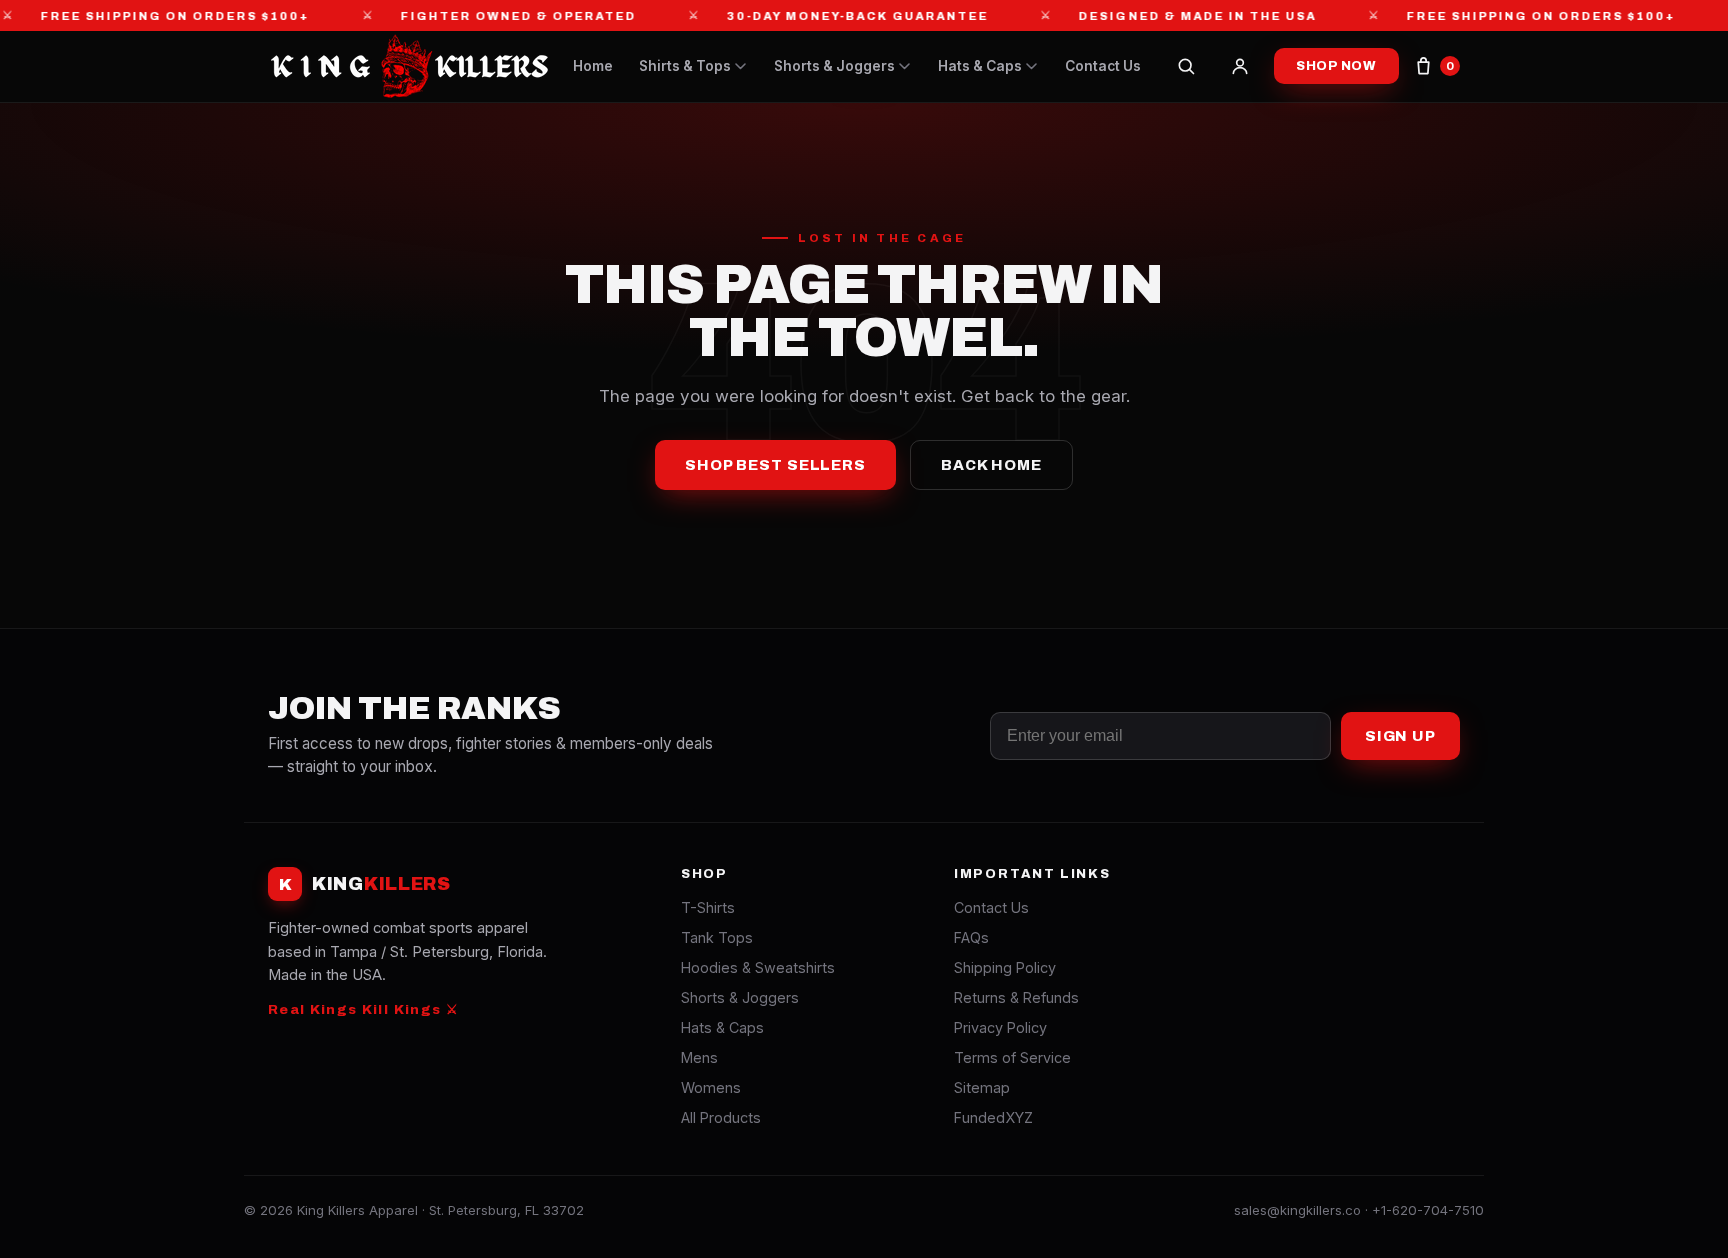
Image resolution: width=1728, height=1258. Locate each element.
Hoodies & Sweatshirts (758, 967)
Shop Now (1336, 66)
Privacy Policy (1000, 1027)
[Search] (1186, 66)
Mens (699, 1057)
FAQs (971, 937)
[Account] (1240, 66)
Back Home (991, 465)
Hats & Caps (980, 66)
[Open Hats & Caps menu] (1031, 66)
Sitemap (982, 1087)
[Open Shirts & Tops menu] (740, 66)
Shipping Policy (1005, 967)
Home (593, 66)
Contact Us (1103, 66)
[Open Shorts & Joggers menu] (904, 66)
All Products (721, 1117)
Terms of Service (1012, 1057)
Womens (711, 1087)
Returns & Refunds (1016, 997)
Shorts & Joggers (834, 66)
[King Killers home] (408, 66)
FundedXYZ (993, 1117)
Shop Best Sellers (775, 465)
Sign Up (1400, 736)
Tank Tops (717, 937)
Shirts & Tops (685, 66)
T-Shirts (708, 907)
